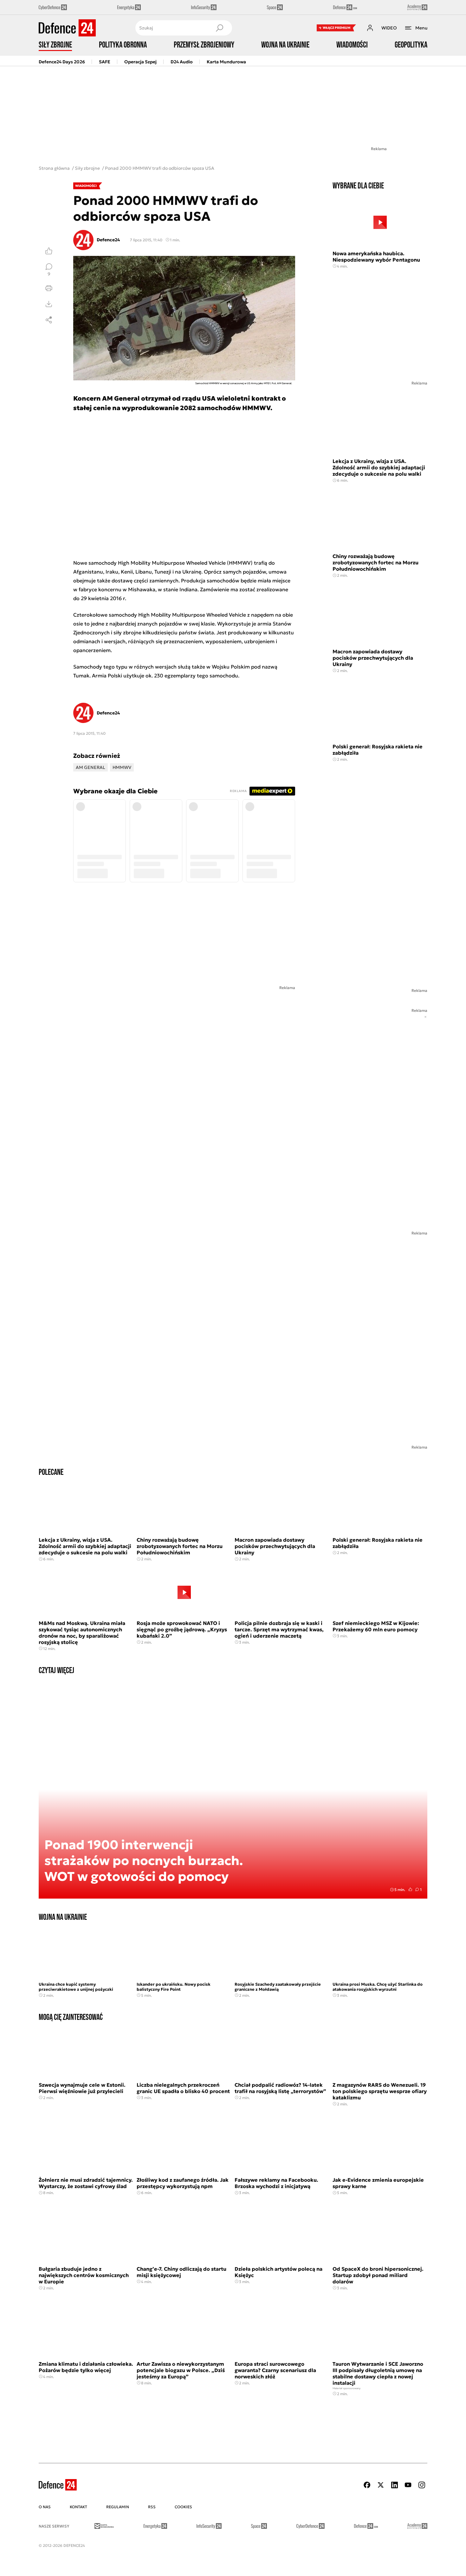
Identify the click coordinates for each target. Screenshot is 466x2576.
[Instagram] (422, 2485)
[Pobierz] (49, 304)
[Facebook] (367, 2485)
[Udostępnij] (49, 320)
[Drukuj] (49, 288)
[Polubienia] (49, 251)
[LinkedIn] (394, 2485)
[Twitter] (381, 2485)
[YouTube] (408, 2485)
